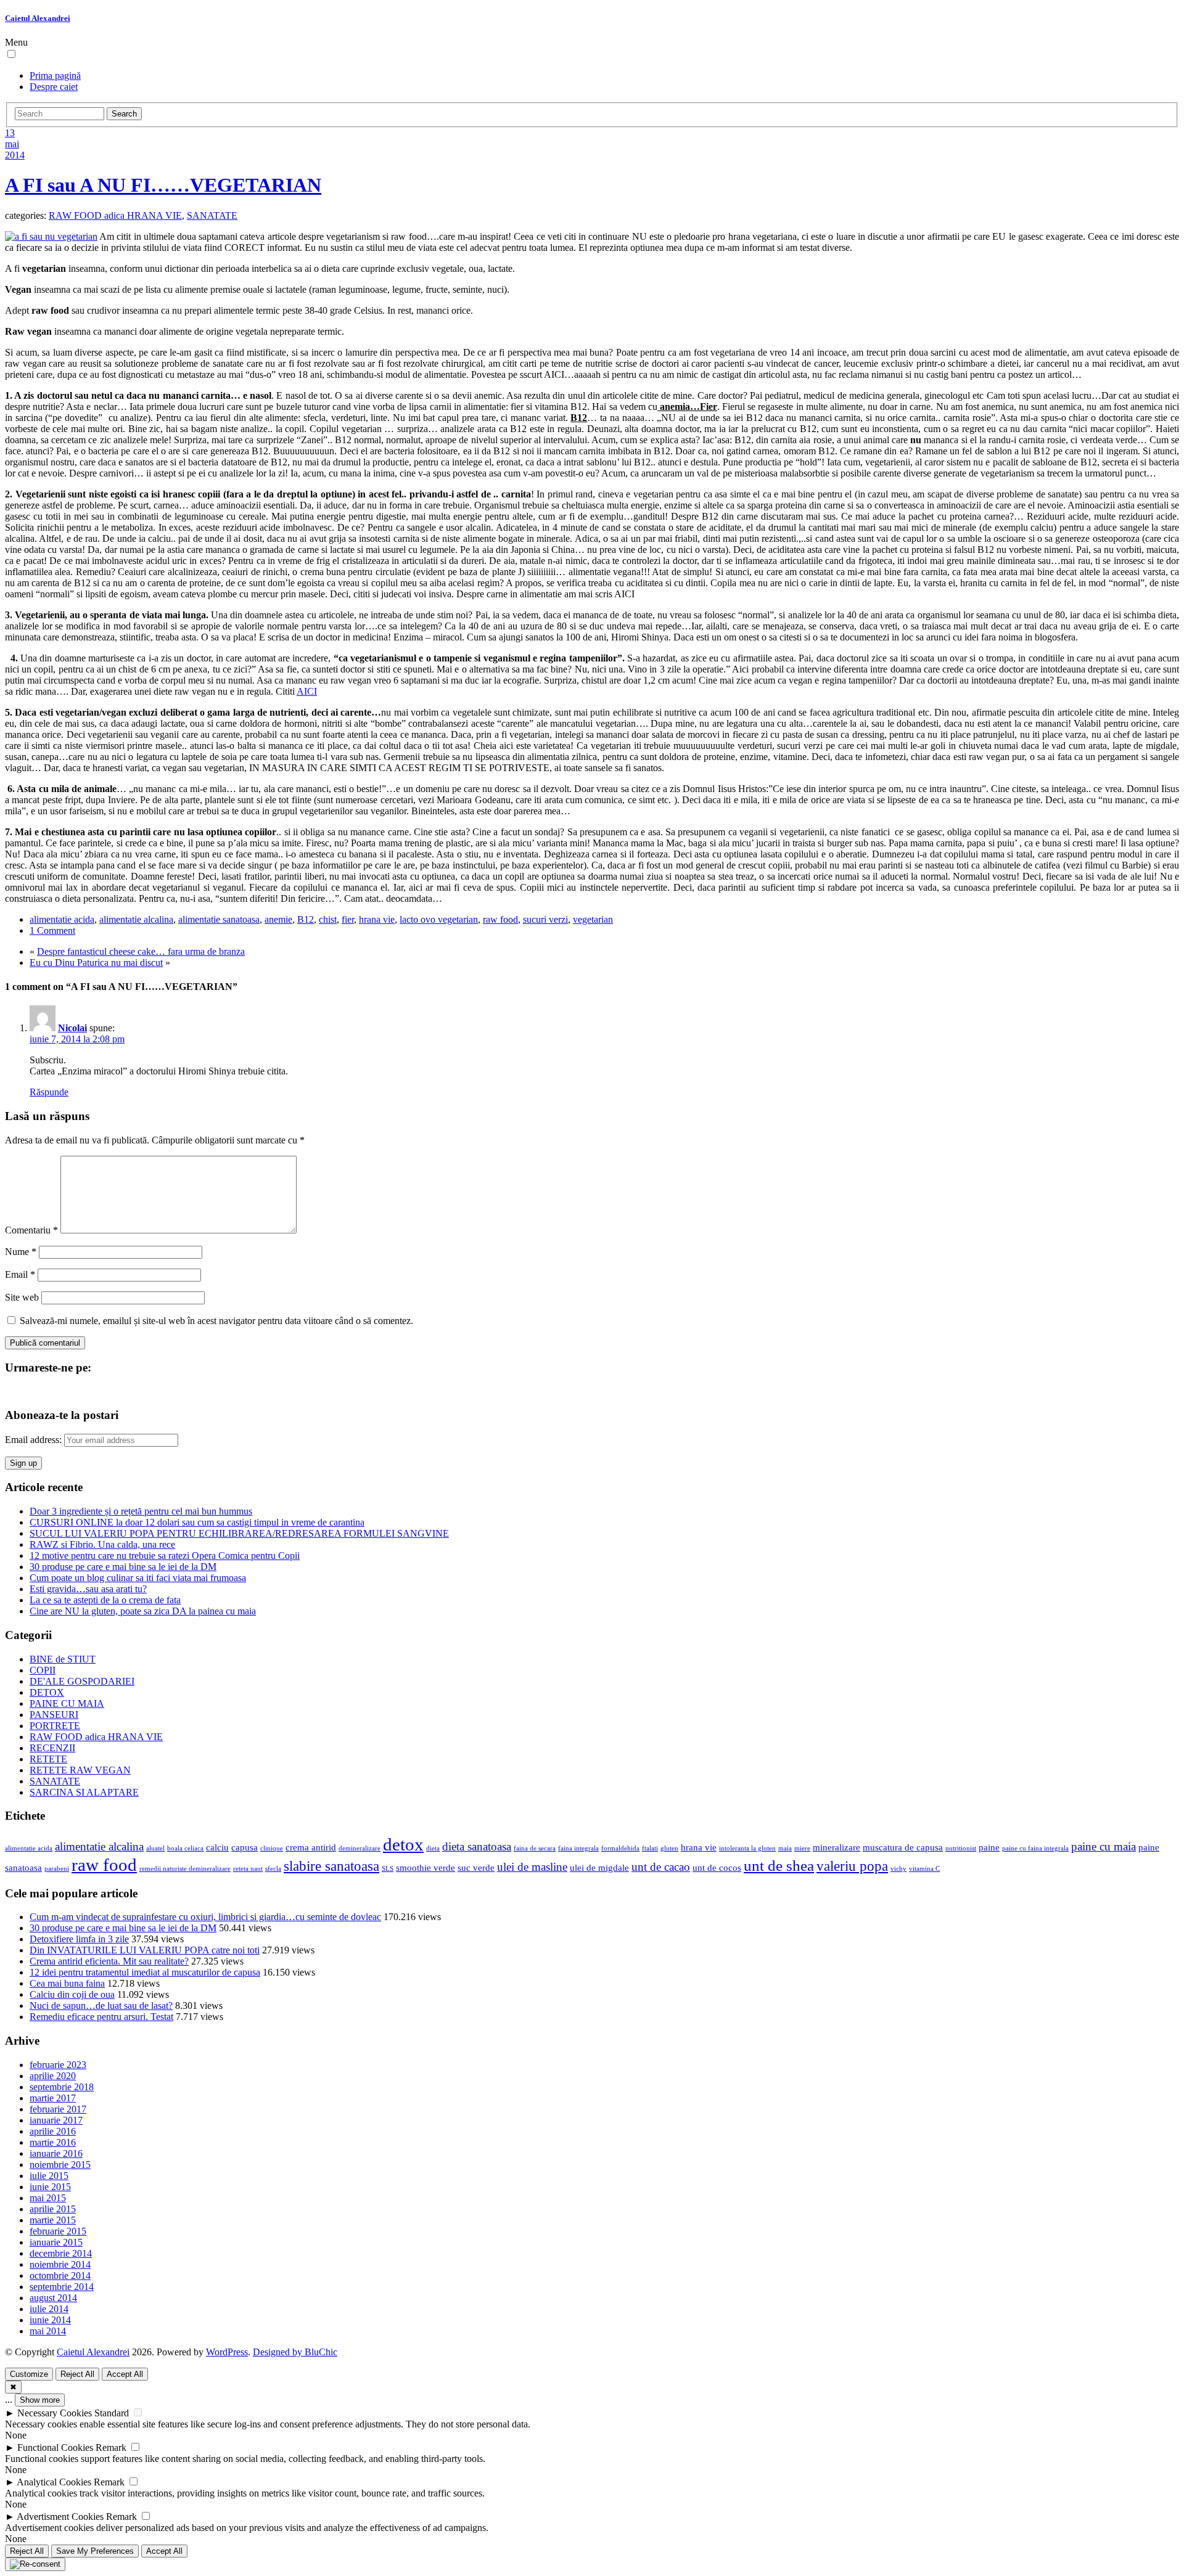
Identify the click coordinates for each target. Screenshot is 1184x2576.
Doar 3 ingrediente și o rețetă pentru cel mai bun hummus (141, 1511)
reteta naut (248, 1869)
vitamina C (924, 1869)
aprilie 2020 (53, 2076)
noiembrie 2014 (60, 2264)
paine (989, 1847)
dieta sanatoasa (477, 1846)
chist (328, 919)
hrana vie (377, 919)
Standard (112, 2413)
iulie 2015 (49, 2176)
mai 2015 (48, 2198)
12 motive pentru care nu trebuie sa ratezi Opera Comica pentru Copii (165, 1556)
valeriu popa (852, 1866)
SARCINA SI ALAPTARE (84, 1792)
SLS (388, 1869)
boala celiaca (185, 1848)
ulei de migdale (599, 1867)
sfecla (273, 1869)
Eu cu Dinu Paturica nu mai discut (96, 963)
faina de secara (535, 1848)
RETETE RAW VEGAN (80, 1770)
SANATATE (212, 215)
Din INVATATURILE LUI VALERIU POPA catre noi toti (145, 1950)
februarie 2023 (58, 2065)
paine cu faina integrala (1035, 1848)
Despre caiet (54, 87)
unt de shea (779, 1865)
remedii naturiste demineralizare (185, 1869)
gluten (669, 1848)
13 (10, 133)
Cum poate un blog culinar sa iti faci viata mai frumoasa (138, 1578)
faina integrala (578, 1848)
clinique (272, 1848)
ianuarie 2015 (56, 2242)
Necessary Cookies (55, 2413)
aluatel (155, 1848)
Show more (40, 2400)
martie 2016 (53, 2142)
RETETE (48, 1759)
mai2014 (15, 149)
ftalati (650, 1848)
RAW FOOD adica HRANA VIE (115, 215)
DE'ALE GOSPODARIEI (82, 1681)
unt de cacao (661, 1867)
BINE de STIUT (63, 1659)
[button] (11, 54)
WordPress (227, 2352)
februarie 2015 (58, 2231)
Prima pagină (55, 76)
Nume (21, 1252)
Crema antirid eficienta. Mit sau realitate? (109, 1961)
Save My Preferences (95, 2551)
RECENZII (52, 1748)
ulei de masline (532, 1867)
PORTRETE (55, 1726)
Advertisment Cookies (60, 2517)
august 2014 (53, 2298)
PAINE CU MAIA (67, 1703)
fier (348, 919)
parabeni (57, 1869)
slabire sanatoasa (331, 1866)
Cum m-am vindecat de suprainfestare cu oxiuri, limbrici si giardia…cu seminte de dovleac (205, 1917)
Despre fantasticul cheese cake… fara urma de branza (141, 951)
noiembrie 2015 (60, 2165)
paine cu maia (1104, 1846)
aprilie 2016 (53, 2131)
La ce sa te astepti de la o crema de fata (105, 1600)
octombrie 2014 (60, 2275)
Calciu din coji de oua (72, 1994)
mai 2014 (48, 2331)
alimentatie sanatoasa (219, 919)
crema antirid (311, 1847)
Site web (22, 1297)
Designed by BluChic (295, 2352)
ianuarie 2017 (56, 2120)
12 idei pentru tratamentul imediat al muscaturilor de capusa (145, 1972)
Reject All (77, 2374)
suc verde (476, 1867)
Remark (111, 2447)
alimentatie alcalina (136, 919)
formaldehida (620, 1848)
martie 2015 (53, 2220)
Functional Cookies (55, 2447)
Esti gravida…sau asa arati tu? (88, 1589)
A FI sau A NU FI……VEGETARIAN (163, 185)
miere (802, 1848)
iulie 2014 (49, 2309)
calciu (217, 1847)
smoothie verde (425, 1867)
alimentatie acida (62, 919)
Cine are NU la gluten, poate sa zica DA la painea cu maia (143, 1611)
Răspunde (49, 1092)
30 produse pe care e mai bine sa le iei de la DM (123, 1567)
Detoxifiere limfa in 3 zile (79, 1939)
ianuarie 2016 (56, 2153)
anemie (278, 919)
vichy (898, 1869)
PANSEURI (54, 1715)
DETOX (47, 1692)
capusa (245, 1847)
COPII (43, 1670)
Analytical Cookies (54, 2482)
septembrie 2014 (62, 2287)
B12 (306, 919)
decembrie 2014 (61, 2253)
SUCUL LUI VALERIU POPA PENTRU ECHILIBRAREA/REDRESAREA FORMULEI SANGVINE (239, 1533)
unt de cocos (717, 1867)
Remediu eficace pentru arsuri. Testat (101, 2017)
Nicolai (72, 1028)
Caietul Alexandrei (38, 18)
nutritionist (961, 1848)
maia (785, 1848)
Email (20, 1274)
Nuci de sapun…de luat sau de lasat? (101, 2006)
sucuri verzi (545, 919)
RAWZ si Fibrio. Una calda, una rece (102, 1544)
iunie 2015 (50, 2187)
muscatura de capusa (903, 1847)
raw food (500, 919)
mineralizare (837, 1847)
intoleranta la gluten (747, 1848)
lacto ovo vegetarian (439, 919)
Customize (29, 2374)
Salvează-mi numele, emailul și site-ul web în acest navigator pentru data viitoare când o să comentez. (216, 1321)
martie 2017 (53, 2098)
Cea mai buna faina (67, 1983)
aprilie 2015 (53, 2209)
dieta (433, 1848)
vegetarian (593, 919)
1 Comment (52, 930)
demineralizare (360, 1848)
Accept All (125, 2374)
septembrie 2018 (62, 2087)
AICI (307, 691)
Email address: (35, 1440)
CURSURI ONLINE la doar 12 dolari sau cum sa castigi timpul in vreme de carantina (197, 1522)
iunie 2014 (50, 2320)
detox (403, 1844)
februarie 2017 (58, 2109)
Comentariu (31, 1230)
